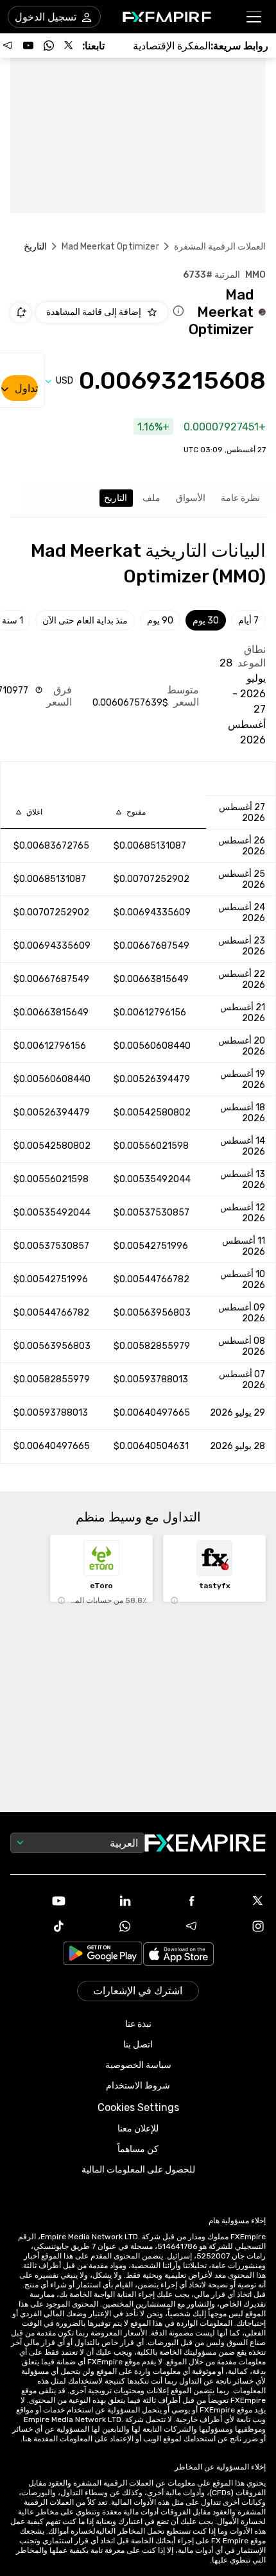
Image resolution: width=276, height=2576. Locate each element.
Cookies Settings (138, 2107)
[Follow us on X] (69, 46)
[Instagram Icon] (238, 1926)
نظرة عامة (240, 498)
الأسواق (191, 498)
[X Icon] (238, 1901)
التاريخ (116, 498)
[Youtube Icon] (39, 1901)
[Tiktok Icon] (39, 1926)
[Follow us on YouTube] (28, 46)
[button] (254, 17)
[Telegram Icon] (171, 1926)
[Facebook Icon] (171, 1901)
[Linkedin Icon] (105, 1901)
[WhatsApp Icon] (105, 1926)
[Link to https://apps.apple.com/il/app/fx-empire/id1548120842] (178, 1955)
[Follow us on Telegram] (8, 46)
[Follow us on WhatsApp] (49, 46)
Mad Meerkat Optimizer (110, 247)
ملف (151, 498)
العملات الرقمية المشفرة (220, 247)
